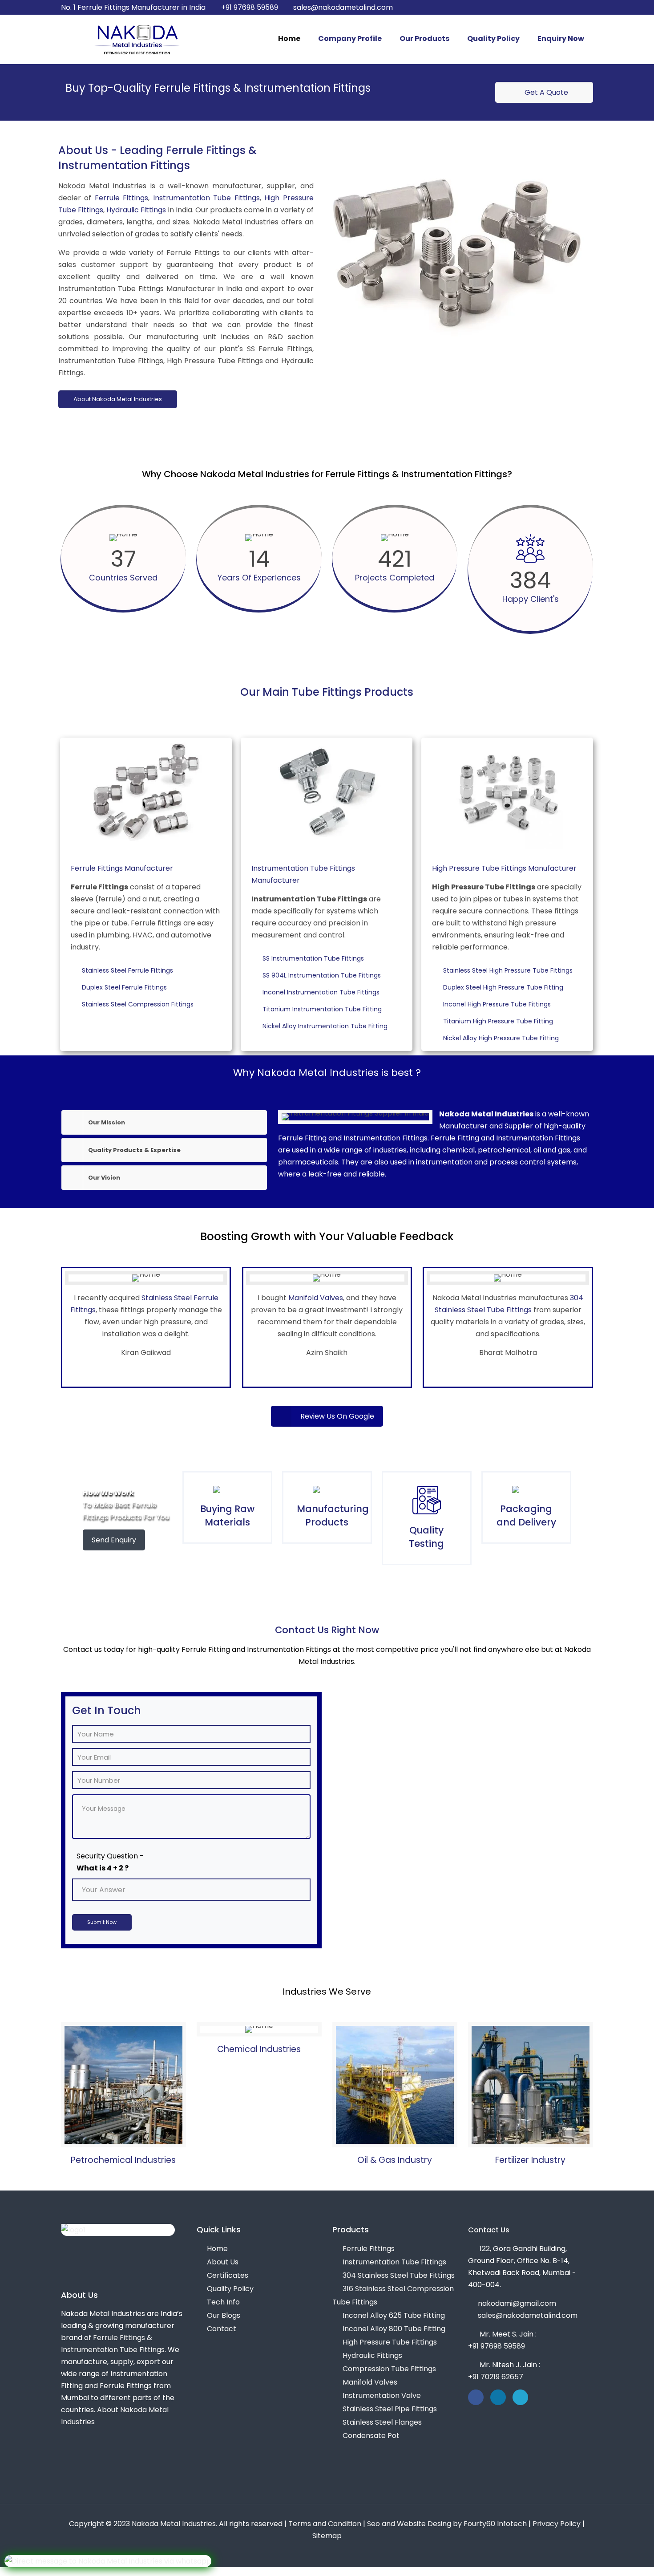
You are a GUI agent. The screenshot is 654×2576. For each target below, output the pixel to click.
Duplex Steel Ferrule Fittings (126, 987)
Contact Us (489, 2230)
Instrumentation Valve (382, 2395)
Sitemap (327, 2536)
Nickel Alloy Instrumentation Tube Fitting (326, 1026)
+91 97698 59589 (250, 7)
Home (217, 2249)
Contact (222, 2329)
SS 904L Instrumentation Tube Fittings (323, 975)
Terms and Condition (325, 2524)
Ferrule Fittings (122, 198)
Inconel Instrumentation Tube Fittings (322, 992)
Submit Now (102, 1922)
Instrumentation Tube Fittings (206, 198)
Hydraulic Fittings (136, 210)
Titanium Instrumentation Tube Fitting (323, 1009)
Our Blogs (224, 2315)
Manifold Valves (316, 1298)
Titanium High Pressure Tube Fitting (499, 1021)
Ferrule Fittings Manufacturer (122, 868)
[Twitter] (564, 7)
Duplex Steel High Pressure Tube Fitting (505, 987)
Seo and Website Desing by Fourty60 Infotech (447, 2524)
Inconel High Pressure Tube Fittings (498, 1004)
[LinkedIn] (576, 7)
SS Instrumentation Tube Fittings (315, 958)
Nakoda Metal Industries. (174, 2524)
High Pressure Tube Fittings (390, 2342)
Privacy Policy (557, 2524)
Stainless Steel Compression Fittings (139, 1004)
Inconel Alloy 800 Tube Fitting (394, 2329)
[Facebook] (552, 7)
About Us (223, 2262)
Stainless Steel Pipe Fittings (390, 2409)
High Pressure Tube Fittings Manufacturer (504, 868)
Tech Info (223, 2302)
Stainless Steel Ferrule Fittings (129, 970)
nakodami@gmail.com (517, 2303)
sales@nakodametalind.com (343, 7)
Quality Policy (230, 2289)
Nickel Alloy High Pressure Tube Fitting (502, 1038)
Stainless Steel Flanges (382, 2422)
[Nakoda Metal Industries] (137, 39)
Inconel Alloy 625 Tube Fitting (394, 2315)
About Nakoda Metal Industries (118, 399)
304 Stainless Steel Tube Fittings (399, 2275)
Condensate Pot (371, 2436)
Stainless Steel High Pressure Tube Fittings (509, 970)
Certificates (228, 2275)
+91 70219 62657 (496, 2377)
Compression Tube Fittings (389, 2369)
